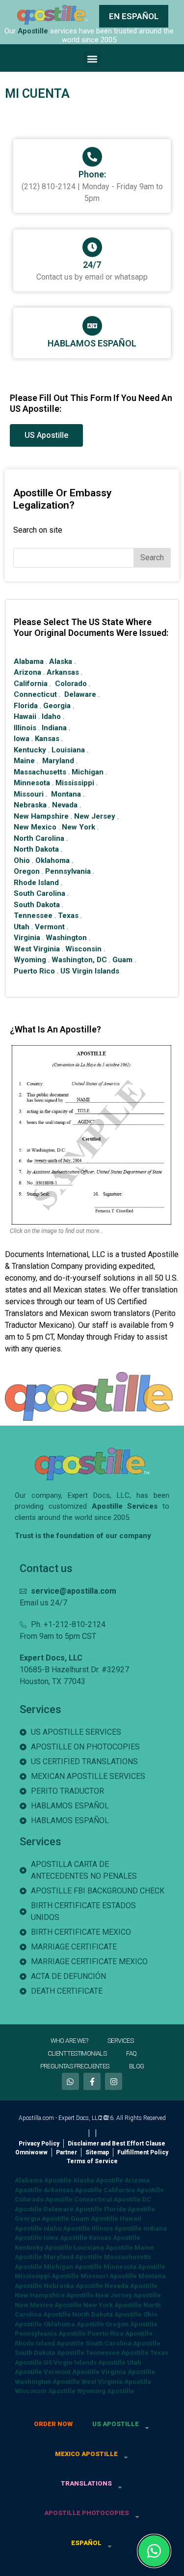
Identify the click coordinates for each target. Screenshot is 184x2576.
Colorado (71, 684)
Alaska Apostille (98, 2180)
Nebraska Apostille (73, 2286)
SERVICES (120, 2041)
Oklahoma (53, 860)
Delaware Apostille (73, 2209)
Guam (122, 960)
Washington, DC (79, 960)
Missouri (29, 794)
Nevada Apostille (131, 2286)
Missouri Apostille (109, 2276)
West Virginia (37, 949)
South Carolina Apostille (123, 2343)
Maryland (58, 761)
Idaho (51, 716)
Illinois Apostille (117, 2228)
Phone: (92, 174)
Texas (68, 916)
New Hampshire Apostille (54, 2295)
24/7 (92, 265)
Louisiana (68, 750)
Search (152, 558)
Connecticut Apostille (107, 2199)
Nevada (65, 805)
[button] (92, 59)
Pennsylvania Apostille (50, 2333)
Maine (24, 761)
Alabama (29, 661)
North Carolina (39, 838)
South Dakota (37, 905)
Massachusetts (40, 772)
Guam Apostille (94, 2218)
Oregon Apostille (131, 2324)
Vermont (50, 927)
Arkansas (63, 672)
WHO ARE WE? (69, 2041)
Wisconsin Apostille (45, 2391)
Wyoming (30, 960)
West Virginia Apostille (117, 2382)
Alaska (61, 661)
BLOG (137, 2066)
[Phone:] (92, 157)
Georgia (57, 706)
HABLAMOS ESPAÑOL (92, 343)
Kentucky (30, 750)
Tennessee (33, 916)
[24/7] (92, 247)
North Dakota (36, 849)
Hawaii (25, 716)
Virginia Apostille (128, 2372)
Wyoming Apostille (106, 2391)
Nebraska (30, 805)
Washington (66, 938)
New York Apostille (113, 2305)
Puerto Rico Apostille (120, 2333)
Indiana (54, 728)
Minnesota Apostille (134, 2267)
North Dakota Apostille (107, 2314)
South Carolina (39, 893)
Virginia (27, 938)
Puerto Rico (34, 971)
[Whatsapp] (70, 2081)
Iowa (22, 739)
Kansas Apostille (115, 2238)
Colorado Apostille (44, 2199)
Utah (22, 927)
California (31, 684)
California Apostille (134, 2190)
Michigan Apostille (73, 2267)
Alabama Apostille (43, 2180)
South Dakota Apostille (50, 2353)
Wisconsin (83, 949)
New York (79, 827)
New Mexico (35, 827)
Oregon (27, 871)
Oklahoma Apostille (74, 2324)
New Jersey (95, 816)
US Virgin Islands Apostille (85, 2362)
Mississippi (75, 783)
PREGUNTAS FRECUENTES (75, 2066)
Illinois (25, 728)
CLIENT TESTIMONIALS (77, 2053)
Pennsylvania (68, 871)
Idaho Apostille (67, 2228)
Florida (26, 706)
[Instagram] (114, 2081)
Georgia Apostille (42, 2218)
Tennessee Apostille (117, 2353)
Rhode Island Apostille (49, 2343)
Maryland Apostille (73, 2257)
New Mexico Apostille (48, 2305)
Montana (66, 794)
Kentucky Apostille (43, 2247)
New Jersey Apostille (128, 2295)
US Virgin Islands (90, 971)
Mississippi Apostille (47, 2276)
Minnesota (32, 783)
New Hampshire (41, 816)
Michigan (88, 772)
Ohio (22, 860)
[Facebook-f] (92, 2081)
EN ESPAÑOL (134, 16)
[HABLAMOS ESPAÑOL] (92, 326)
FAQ (131, 2053)
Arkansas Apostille (73, 2190)
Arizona (27, 672)
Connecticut (35, 694)
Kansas (47, 739)
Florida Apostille (130, 2209)
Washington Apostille (47, 2382)
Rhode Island (36, 883)
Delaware (80, 694)
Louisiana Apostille (103, 2247)
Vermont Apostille (72, 2372)
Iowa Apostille (66, 2238)
